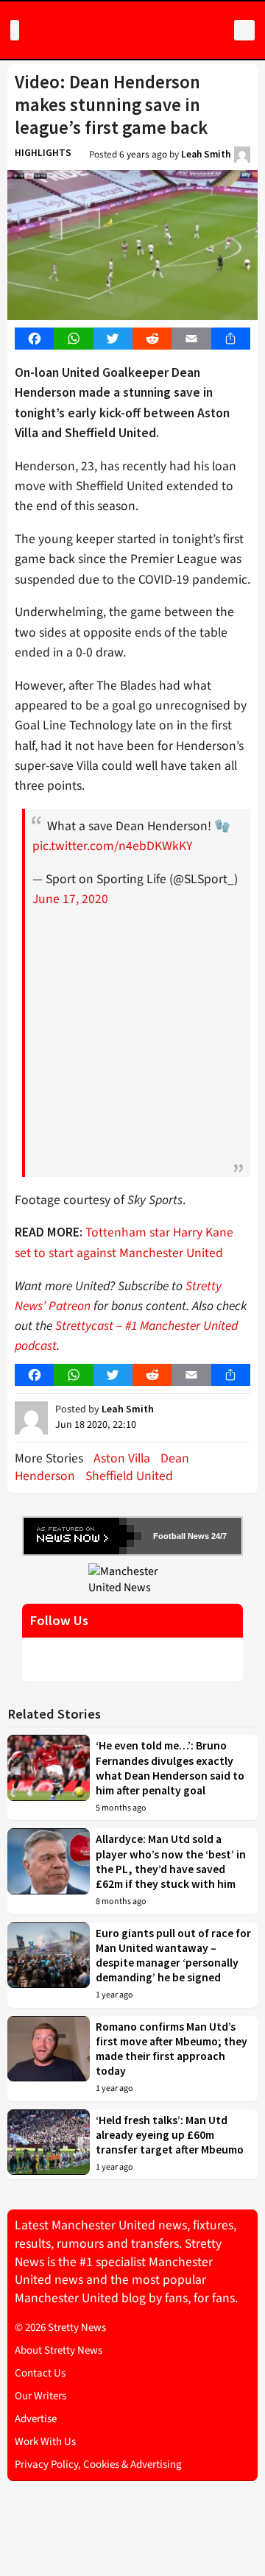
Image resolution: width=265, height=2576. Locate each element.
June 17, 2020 (70, 899)
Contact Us (40, 2373)
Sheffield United (129, 1476)
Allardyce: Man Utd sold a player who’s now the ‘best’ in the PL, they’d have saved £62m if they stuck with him (171, 1861)
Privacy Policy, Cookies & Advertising (98, 2464)
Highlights (43, 153)
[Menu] (15, 30)
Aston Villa (122, 1458)
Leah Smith (206, 154)
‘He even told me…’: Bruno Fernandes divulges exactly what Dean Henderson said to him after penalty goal (170, 1768)
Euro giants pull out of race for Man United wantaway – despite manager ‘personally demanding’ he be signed (173, 1956)
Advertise (36, 2419)
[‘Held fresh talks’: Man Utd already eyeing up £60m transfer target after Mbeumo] (49, 2145)
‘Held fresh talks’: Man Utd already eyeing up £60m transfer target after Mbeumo (170, 2135)
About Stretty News (59, 2350)
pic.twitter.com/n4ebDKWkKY (112, 846)
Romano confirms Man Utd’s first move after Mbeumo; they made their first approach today (172, 2049)
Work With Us (45, 2442)
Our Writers (40, 2396)
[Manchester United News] (132, 1579)
